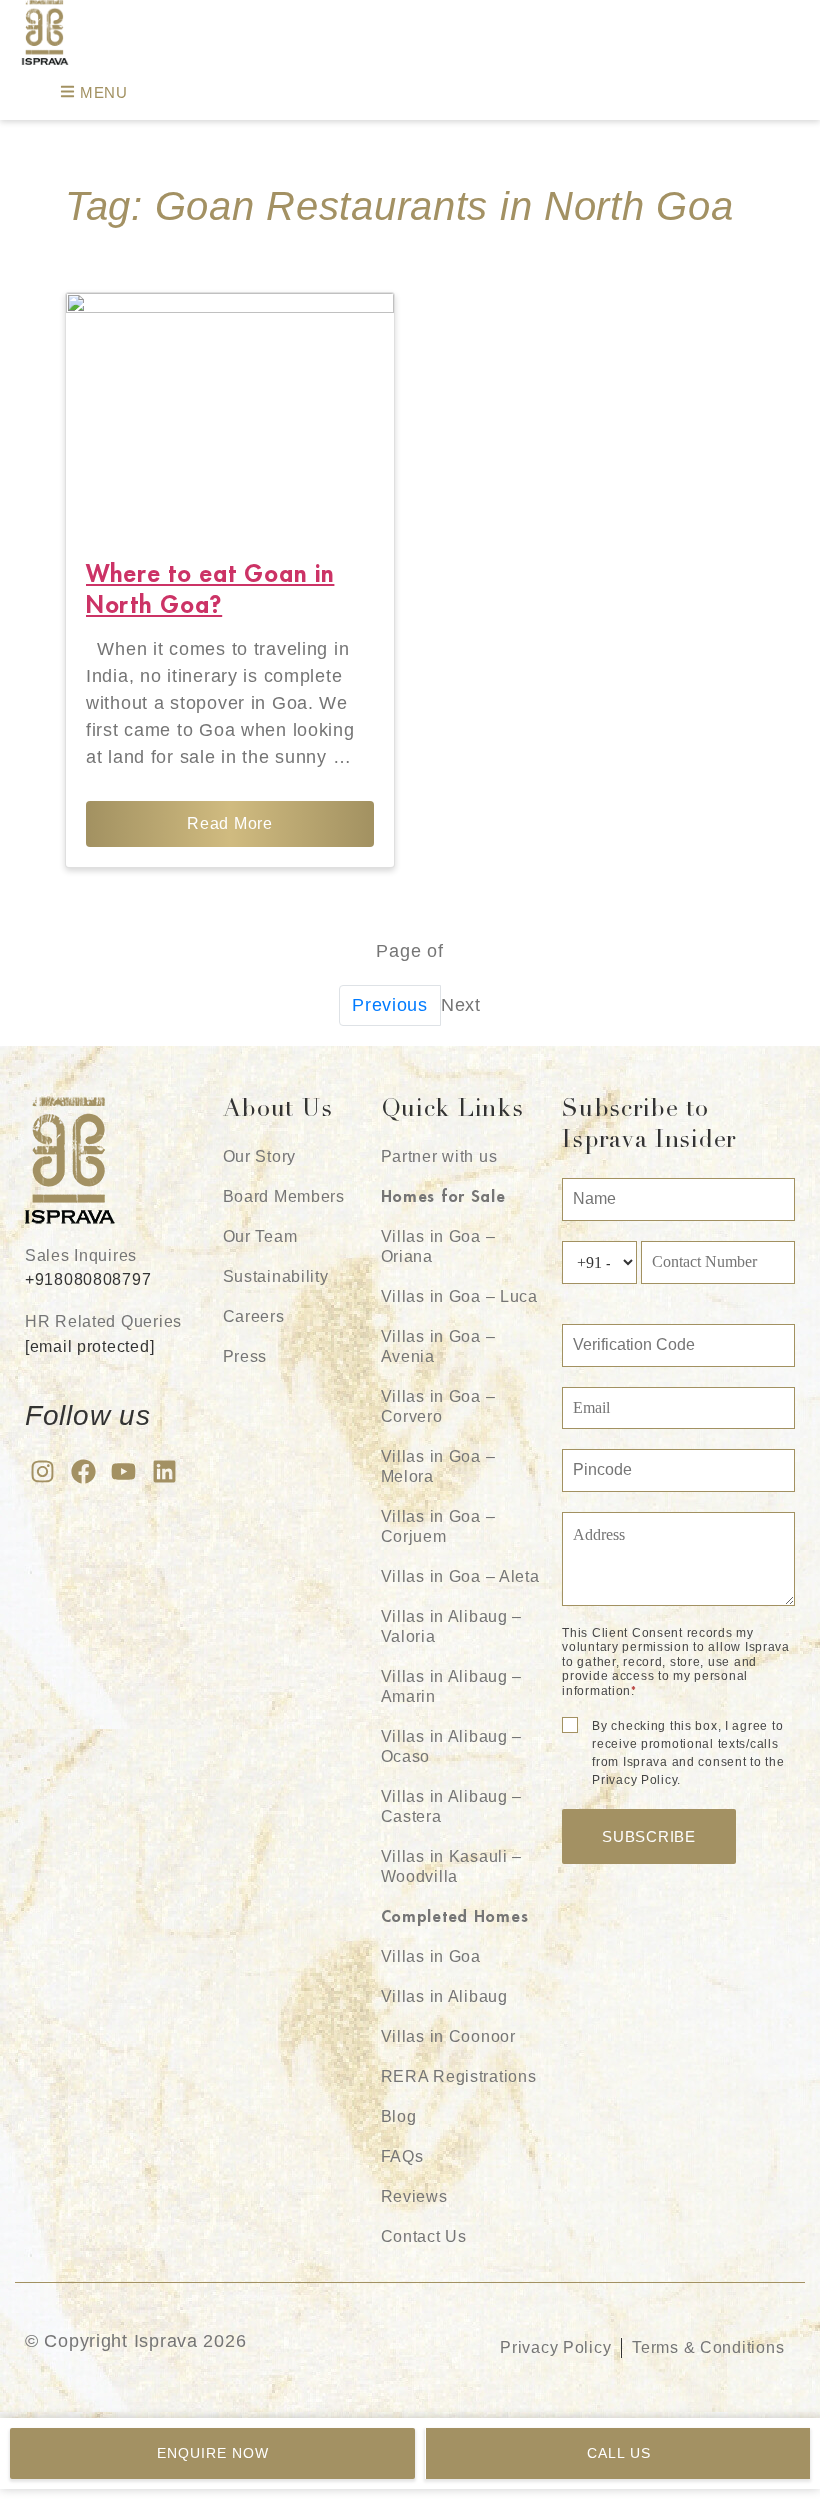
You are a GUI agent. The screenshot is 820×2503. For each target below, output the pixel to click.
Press (245, 1356)
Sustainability (276, 1276)
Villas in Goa (431, 1956)
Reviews (414, 2196)
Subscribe (648, 1836)
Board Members (284, 1196)
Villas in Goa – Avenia (438, 1346)
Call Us (619, 2453)
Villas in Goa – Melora (438, 1466)
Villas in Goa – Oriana (438, 1246)
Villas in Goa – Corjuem (438, 1526)
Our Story (259, 1156)
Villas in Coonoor (448, 2036)
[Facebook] (83, 1471)
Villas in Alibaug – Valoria (452, 1626)
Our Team (260, 1236)
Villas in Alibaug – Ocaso (452, 1746)
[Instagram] (42, 1471)
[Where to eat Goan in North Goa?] (230, 416)
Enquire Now (213, 2453)
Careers (254, 1316)
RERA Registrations (459, 2076)
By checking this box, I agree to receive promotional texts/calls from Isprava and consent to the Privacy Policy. (688, 1753)
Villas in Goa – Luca (459, 1296)
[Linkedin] (164, 1471)
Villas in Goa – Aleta (460, 1576)
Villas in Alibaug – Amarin (452, 1686)
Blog (399, 2116)
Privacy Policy (555, 2347)
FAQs (402, 2156)
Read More (229, 823)
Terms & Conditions (708, 2347)
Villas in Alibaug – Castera (452, 1806)
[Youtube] (123, 1471)
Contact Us (424, 2236)
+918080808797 (88, 1279)
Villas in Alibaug (444, 1996)
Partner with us (439, 1156)
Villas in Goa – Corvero (438, 1406)
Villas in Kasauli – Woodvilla (452, 1866)
